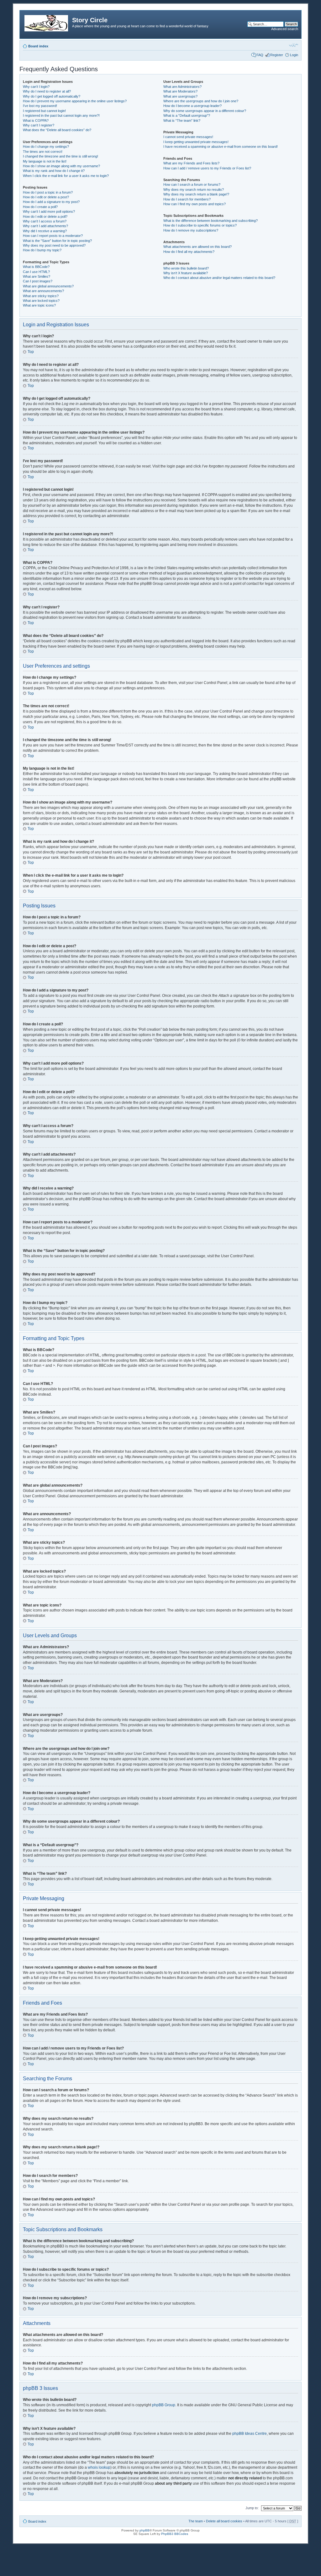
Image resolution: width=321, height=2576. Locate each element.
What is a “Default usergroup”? (187, 115)
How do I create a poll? (40, 207)
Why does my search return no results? (194, 190)
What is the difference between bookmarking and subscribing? (210, 221)
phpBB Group (164, 2405)
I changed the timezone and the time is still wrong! (61, 156)
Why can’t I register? (39, 125)
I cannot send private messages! (188, 137)
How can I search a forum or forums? (192, 184)
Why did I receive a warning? (45, 231)
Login (294, 55)
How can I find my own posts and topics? (195, 204)
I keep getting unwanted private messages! (196, 142)
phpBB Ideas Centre (250, 2434)
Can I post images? (38, 281)
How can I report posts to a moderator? (53, 236)
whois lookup (99, 2467)
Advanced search (285, 29)
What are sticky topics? (41, 296)
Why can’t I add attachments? (45, 226)
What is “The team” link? (182, 120)
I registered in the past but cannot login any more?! (61, 115)
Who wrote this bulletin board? (186, 268)
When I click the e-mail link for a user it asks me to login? (66, 176)
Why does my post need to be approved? (54, 245)
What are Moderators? (180, 91)
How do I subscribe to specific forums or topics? (200, 225)
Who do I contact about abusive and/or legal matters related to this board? (219, 278)
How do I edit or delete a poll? (45, 216)
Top (31, 352)
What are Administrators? (182, 87)
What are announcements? (43, 291)
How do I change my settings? (46, 147)
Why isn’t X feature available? (186, 273)
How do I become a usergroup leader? (192, 106)
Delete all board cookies (224, 2521)
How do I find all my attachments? (189, 252)
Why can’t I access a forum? (45, 221)
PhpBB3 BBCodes (175, 2534)
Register (277, 55)
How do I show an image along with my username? (61, 166)
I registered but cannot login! (44, 111)
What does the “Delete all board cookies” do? (57, 130)
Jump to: (252, 2508)
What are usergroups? (180, 96)
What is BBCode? (36, 267)
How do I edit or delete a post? (46, 197)
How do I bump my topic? (42, 250)
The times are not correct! (43, 152)
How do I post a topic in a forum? (48, 192)
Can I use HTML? (36, 272)
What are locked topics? (41, 301)
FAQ (260, 55)
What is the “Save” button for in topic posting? (57, 241)
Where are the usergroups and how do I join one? (201, 101)
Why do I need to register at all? (47, 91)
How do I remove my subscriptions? (191, 230)
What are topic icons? (39, 305)
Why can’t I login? (36, 87)
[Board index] (47, 22)
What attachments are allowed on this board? (197, 247)
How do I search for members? (187, 199)
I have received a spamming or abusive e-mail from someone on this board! (221, 147)
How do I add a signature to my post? (51, 202)
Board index (38, 46)
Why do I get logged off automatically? (52, 96)
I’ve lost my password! (40, 106)
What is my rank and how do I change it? (54, 171)
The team (196, 2521)
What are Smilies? (37, 276)
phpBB (145, 2530)
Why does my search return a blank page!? (196, 194)
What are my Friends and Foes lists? (191, 163)
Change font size (294, 45)
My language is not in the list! (45, 161)
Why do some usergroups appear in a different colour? (205, 111)
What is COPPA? (36, 120)
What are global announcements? (48, 286)
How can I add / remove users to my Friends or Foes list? (207, 168)
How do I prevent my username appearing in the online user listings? (75, 101)
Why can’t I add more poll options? (49, 211)
